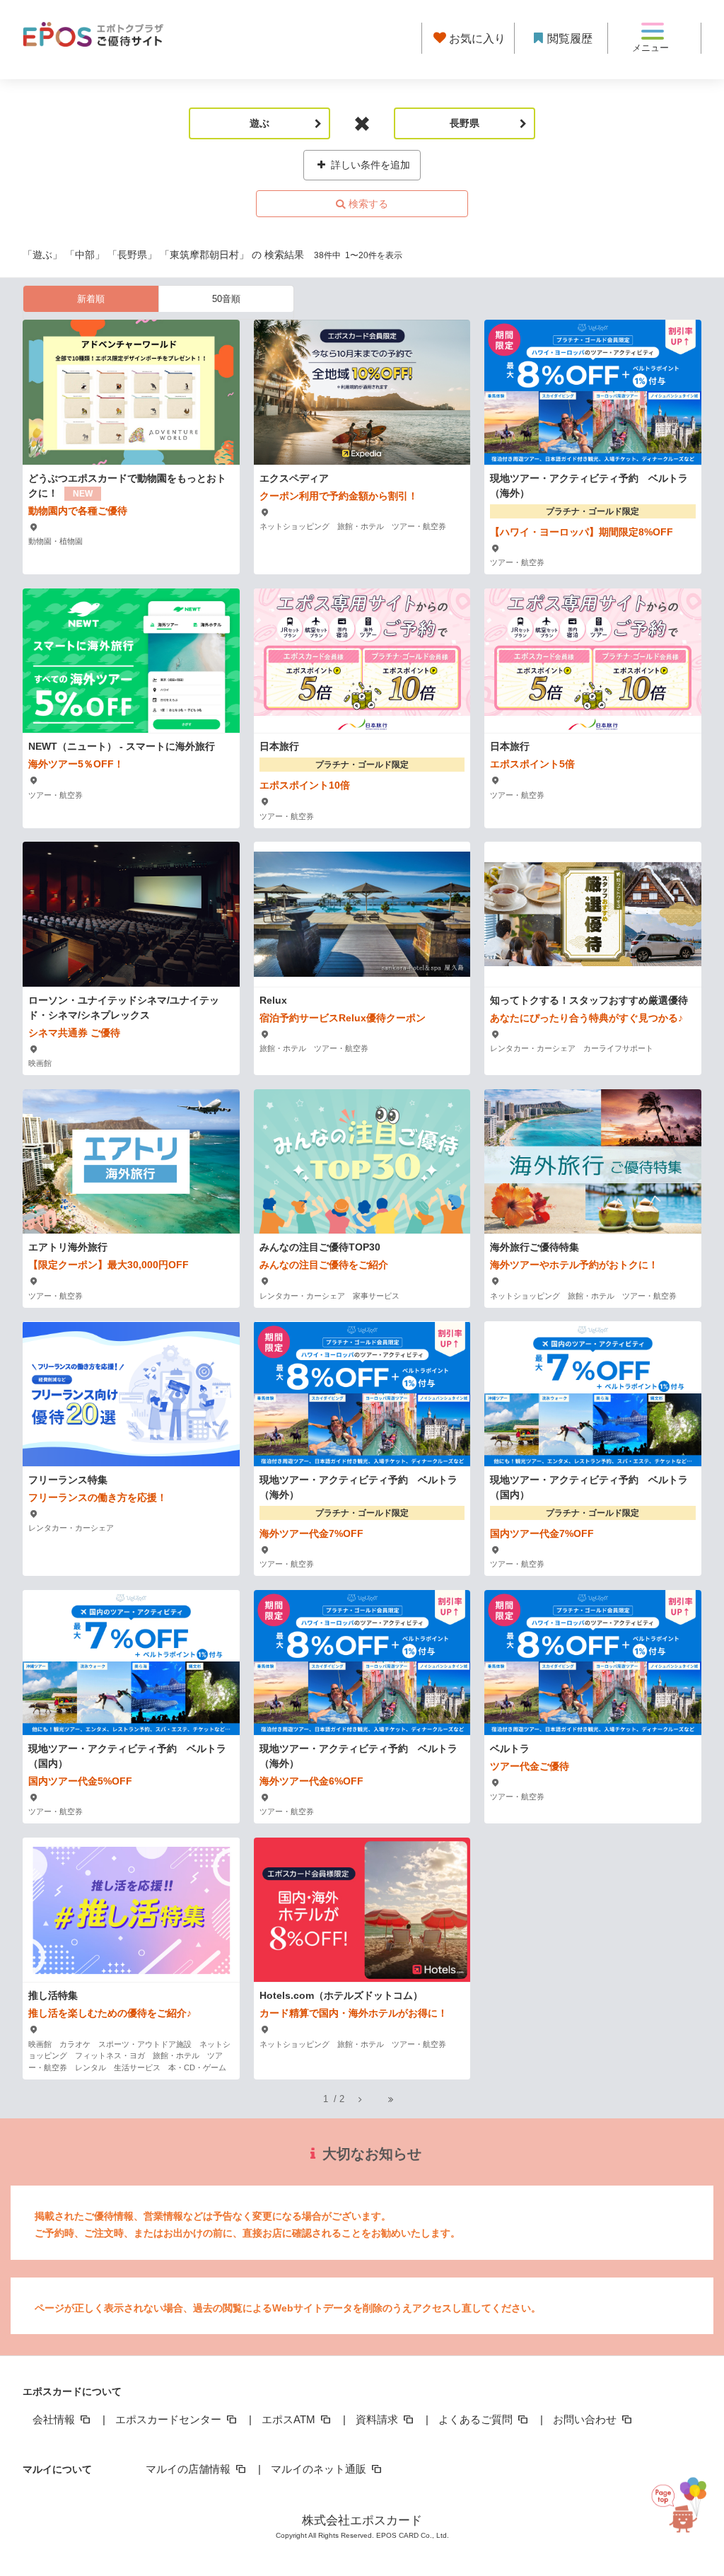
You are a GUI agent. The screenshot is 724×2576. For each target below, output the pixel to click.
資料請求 (378, 2419)
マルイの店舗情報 (189, 2469)
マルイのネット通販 (320, 2469)
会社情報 (55, 2419)
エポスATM (290, 2419)
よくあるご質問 (477, 2419)
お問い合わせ (586, 2419)
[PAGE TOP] (690, 2506)
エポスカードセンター (170, 2419)
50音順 (226, 299)
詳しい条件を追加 (369, 165)
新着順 (91, 299)
